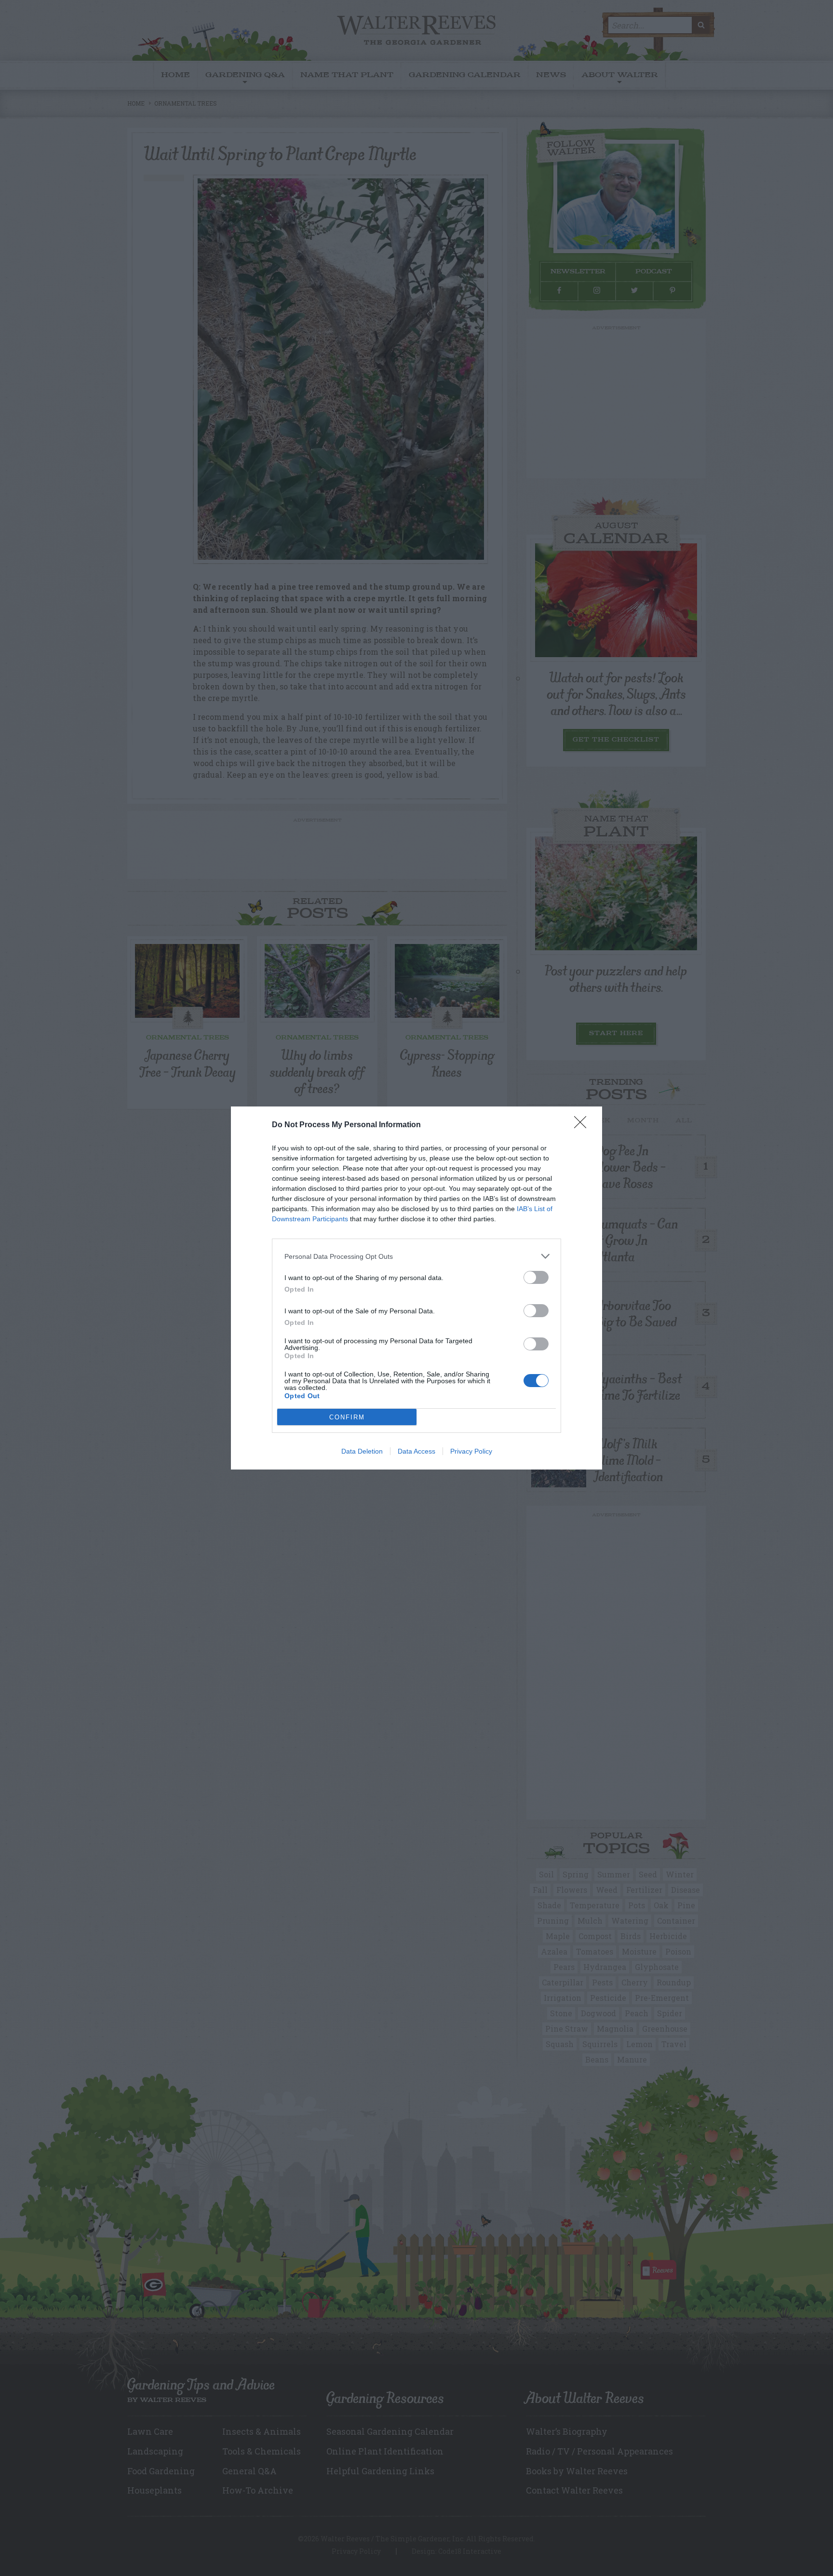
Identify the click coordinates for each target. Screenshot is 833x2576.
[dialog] (416, 1288)
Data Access (416, 1451)
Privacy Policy (471, 1451)
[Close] (583, 1125)
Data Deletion (362, 1451)
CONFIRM (347, 1417)
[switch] (536, 1277)
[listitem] (416, 1256)
